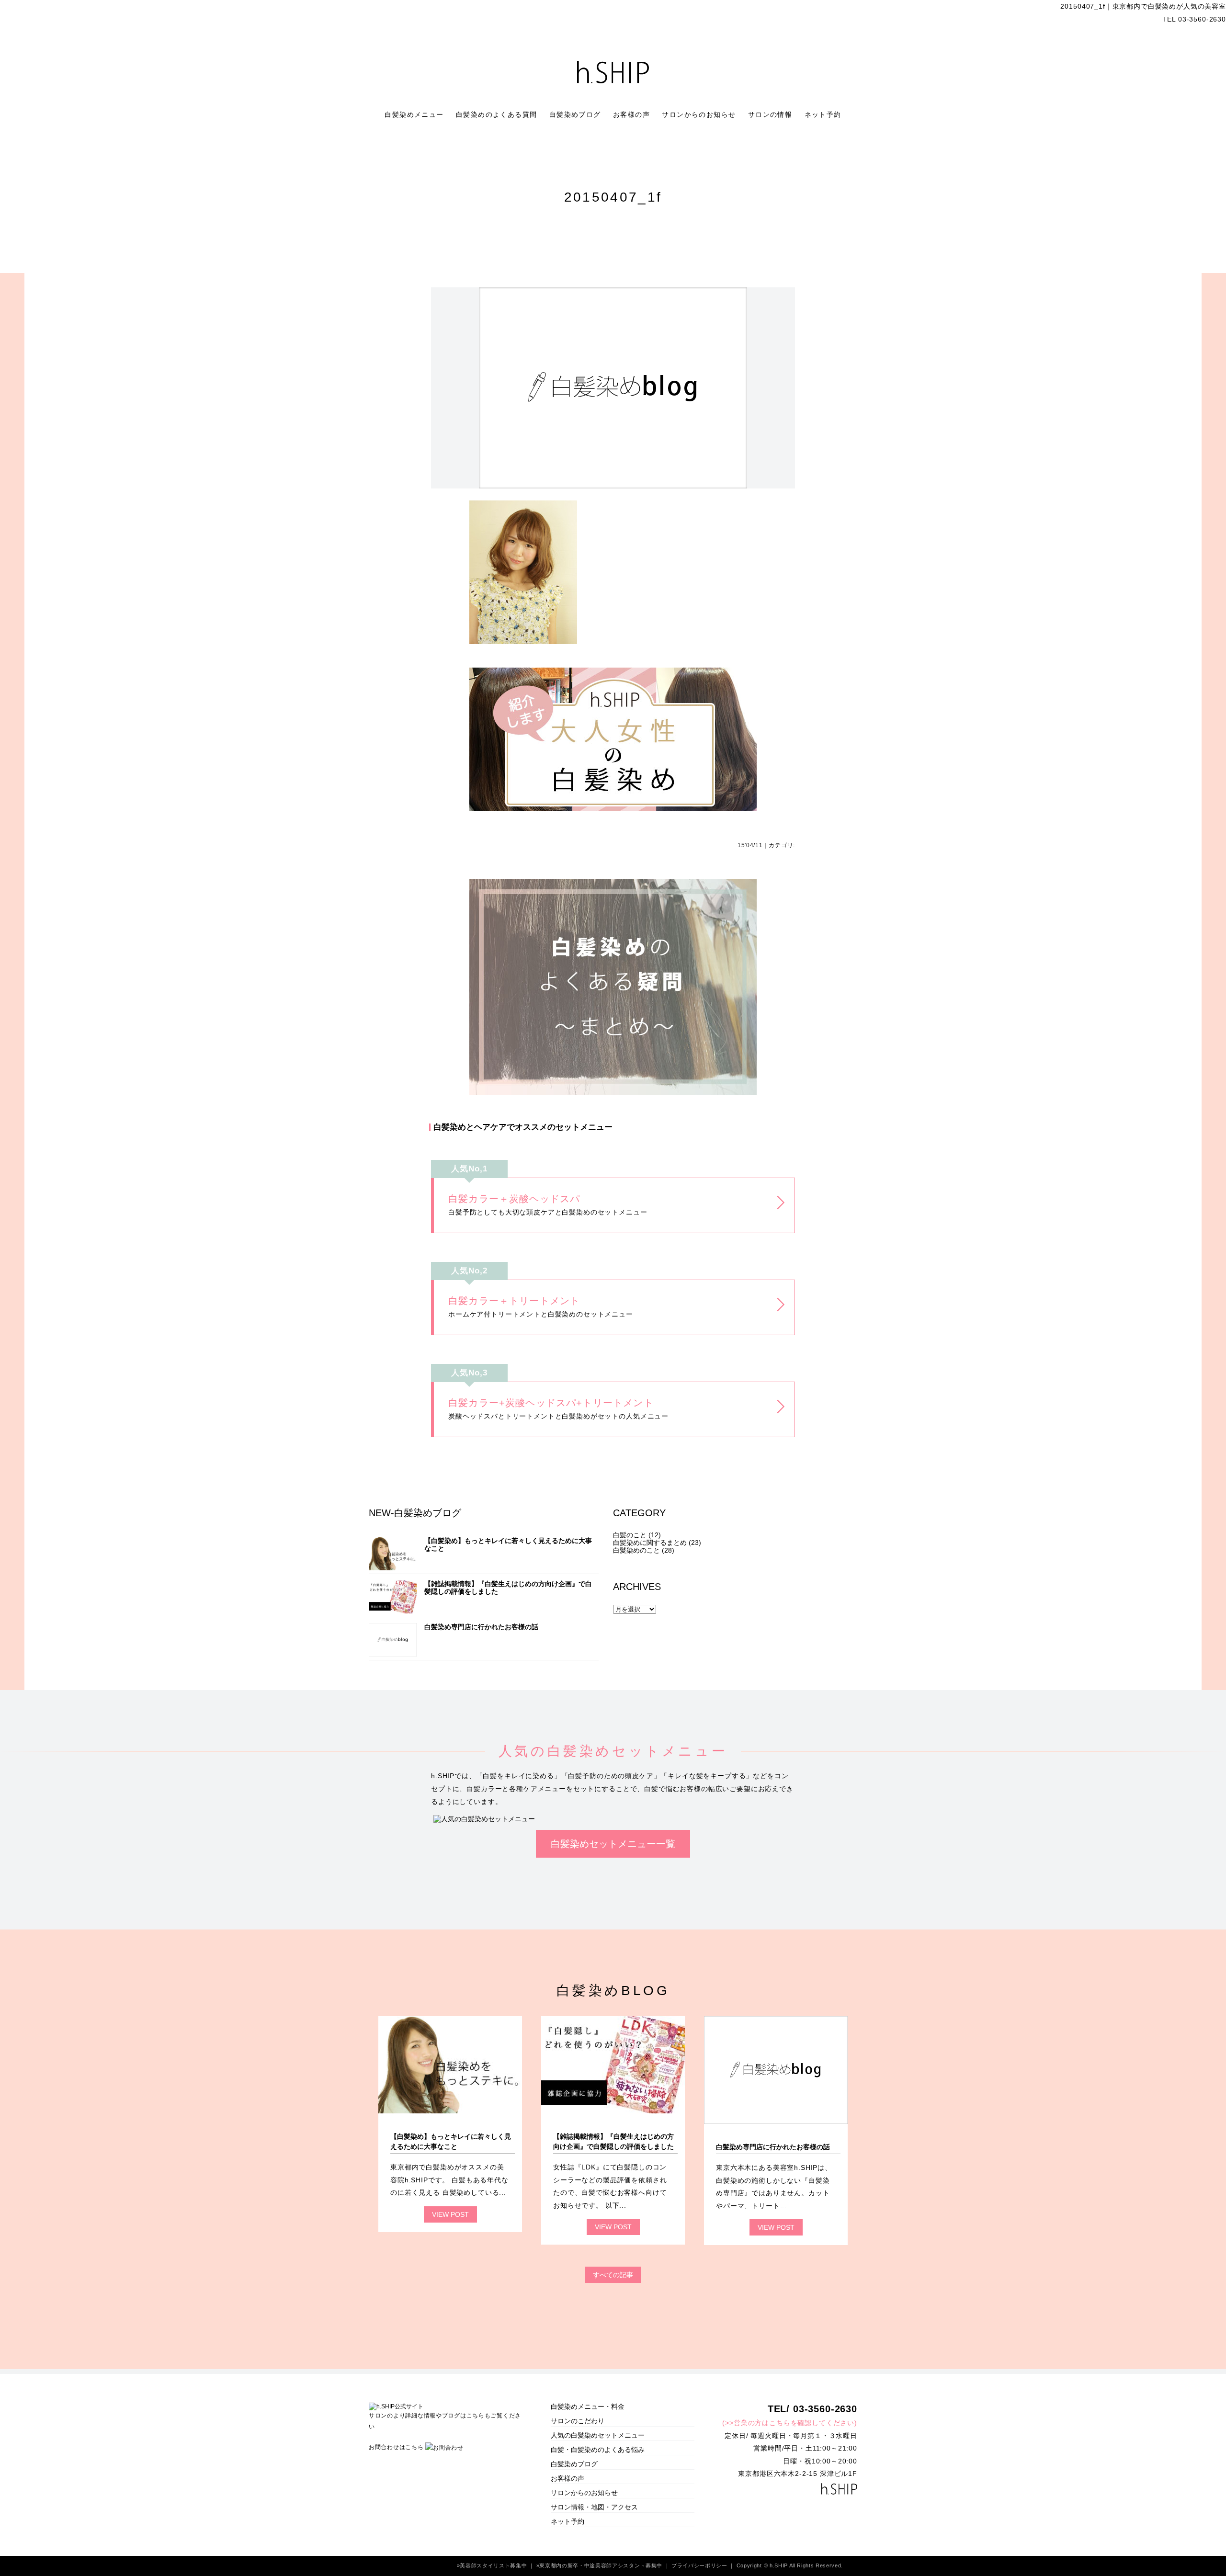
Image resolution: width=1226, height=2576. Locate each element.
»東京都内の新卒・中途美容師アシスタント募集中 (600, 2565)
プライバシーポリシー (700, 2565)
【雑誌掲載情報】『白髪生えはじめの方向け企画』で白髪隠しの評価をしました (508, 1588)
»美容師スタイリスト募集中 (493, 2565)
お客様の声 (633, 114)
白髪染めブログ (576, 114)
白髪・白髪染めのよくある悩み (598, 2450)
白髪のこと (630, 1535)
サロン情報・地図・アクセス (594, 2507)
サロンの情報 (772, 114)
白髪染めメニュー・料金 (588, 2406)
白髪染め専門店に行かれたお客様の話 (481, 1627)
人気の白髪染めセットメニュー (598, 2435)
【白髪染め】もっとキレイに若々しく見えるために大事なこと (508, 1544)
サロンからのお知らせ (700, 114)
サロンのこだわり (578, 2421)
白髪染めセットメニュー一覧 (613, 1844)
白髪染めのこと (636, 1550)
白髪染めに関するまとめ (650, 1543)
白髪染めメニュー (415, 114)
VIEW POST (450, 2214)
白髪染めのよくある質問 (498, 114)
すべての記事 (613, 2275)
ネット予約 (823, 114)
